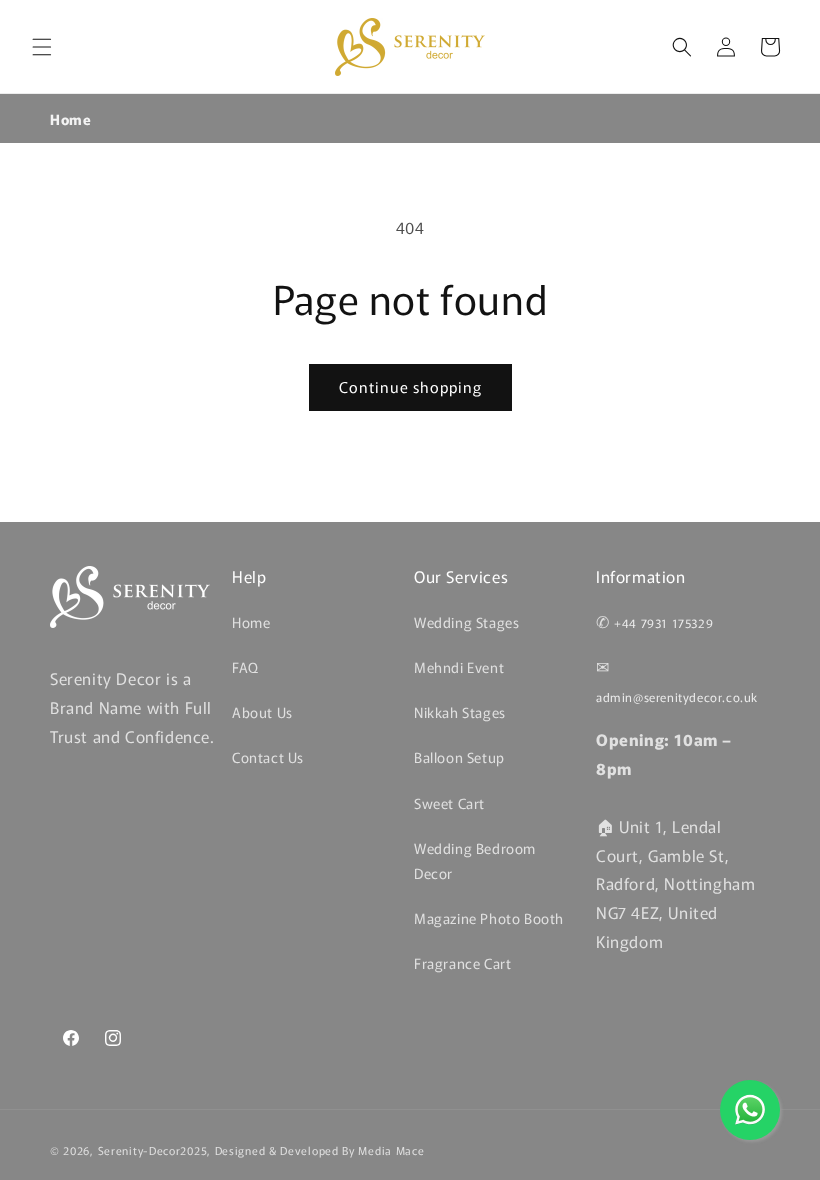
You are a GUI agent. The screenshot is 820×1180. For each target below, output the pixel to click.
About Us (262, 712)
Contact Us (268, 757)
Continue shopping (410, 386)
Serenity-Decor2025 (153, 1150)
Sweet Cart (449, 803)
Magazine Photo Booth (489, 918)
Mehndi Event (459, 667)
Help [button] (249, 576)
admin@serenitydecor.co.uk (677, 696)
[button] (42, 47)
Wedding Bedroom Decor (475, 860)
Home (70, 119)
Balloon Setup (459, 757)
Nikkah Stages (460, 712)
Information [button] (641, 576)
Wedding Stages (466, 622)
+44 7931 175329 (663, 622)
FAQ (245, 667)
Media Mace (391, 1150)
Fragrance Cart (462, 963)
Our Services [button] (461, 576)
